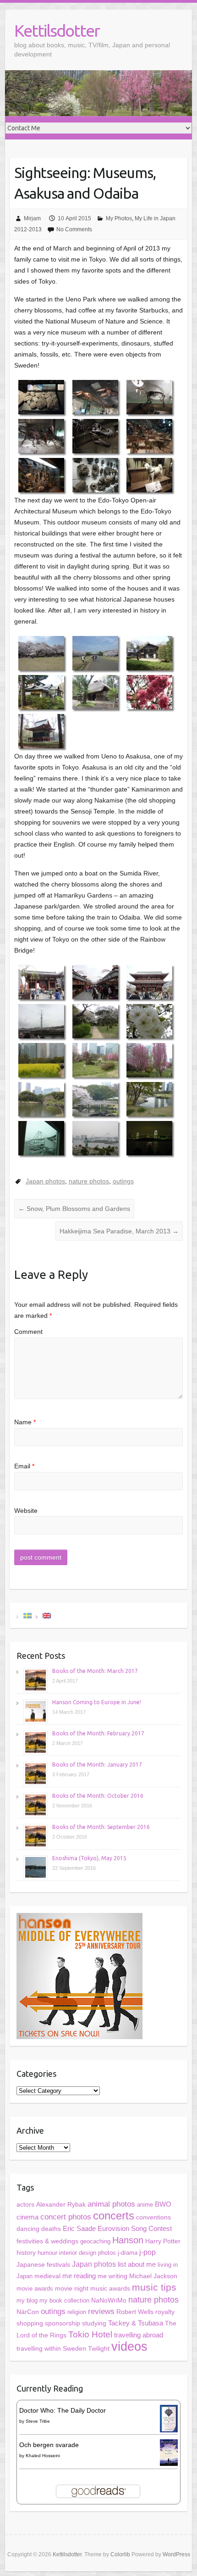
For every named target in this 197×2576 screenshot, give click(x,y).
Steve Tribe (38, 2421)
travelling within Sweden (51, 2348)
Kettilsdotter (57, 31)
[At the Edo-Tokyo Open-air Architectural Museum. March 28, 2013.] (149, 653)
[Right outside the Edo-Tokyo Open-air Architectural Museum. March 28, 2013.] (41, 653)
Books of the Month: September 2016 (101, 1827)
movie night (72, 2288)
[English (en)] (47, 1615)
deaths (51, 2229)
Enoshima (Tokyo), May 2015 (89, 1858)
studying (94, 2323)
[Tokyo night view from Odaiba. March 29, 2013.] (149, 1138)
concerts (114, 2216)
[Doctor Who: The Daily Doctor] (169, 2410)
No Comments (74, 229)
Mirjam (32, 218)
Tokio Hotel (90, 2334)
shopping (30, 2323)
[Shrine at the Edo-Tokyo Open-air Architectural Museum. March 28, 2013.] (41, 731)
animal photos (111, 2204)
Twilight (99, 2348)
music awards (110, 2289)
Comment (28, 1332)
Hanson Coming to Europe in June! (97, 1702)
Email (24, 1466)
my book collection (64, 2300)
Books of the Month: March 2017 (95, 1671)
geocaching (95, 2241)
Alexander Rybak (61, 2205)
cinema (27, 2217)
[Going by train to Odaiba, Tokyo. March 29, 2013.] (41, 1138)
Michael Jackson (153, 2276)
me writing (112, 2276)
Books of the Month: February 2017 (98, 1733)
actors (25, 2204)
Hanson (128, 2240)
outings (123, 1181)
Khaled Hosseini (43, 2456)
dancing (28, 2229)
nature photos (89, 1181)
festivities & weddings (47, 2241)
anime (145, 2205)
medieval (47, 2276)
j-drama (128, 2253)
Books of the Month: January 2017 (97, 1765)
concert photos (66, 2217)
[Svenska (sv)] (27, 1615)
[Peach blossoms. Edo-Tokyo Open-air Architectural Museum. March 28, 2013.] (149, 692)
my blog (27, 2300)
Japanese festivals (43, 2265)
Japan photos (45, 1181)
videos (129, 2347)
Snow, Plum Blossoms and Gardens (74, 1209)
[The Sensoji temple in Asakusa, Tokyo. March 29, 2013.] (149, 982)
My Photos (119, 218)
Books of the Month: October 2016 (98, 1796)
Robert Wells (135, 2312)
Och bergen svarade (49, 2445)
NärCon (28, 2312)
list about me (137, 2264)
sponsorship (63, 2323)
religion (77, 2312)
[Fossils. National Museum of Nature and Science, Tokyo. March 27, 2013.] (95, 475)
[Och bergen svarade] (169, 2445)
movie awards (35, 2289)
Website (26, 1511)
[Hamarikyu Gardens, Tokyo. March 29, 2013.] (95, 1021)
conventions (153, 2217)
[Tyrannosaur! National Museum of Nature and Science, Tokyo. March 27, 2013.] (95, 436)
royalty (165, 2312)
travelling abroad (139, 2335)
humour (47, 2253)
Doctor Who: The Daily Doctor (63, 2410)
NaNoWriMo (109, 2300)
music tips (154, 2287)
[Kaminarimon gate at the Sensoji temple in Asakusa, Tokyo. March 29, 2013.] (41, 982)
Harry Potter (163, 2241)
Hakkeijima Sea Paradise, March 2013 (119, 1231)
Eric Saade (79, 2228)
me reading (79, 2276)
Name (25, 1422)
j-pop (148, 2252)
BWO (163, 2204)
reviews (101, 2311)
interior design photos (88, 2253)
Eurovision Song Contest (135, 2228)
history (26, 2253)
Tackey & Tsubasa (136, 2323)
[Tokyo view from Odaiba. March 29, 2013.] (95, 1138)
